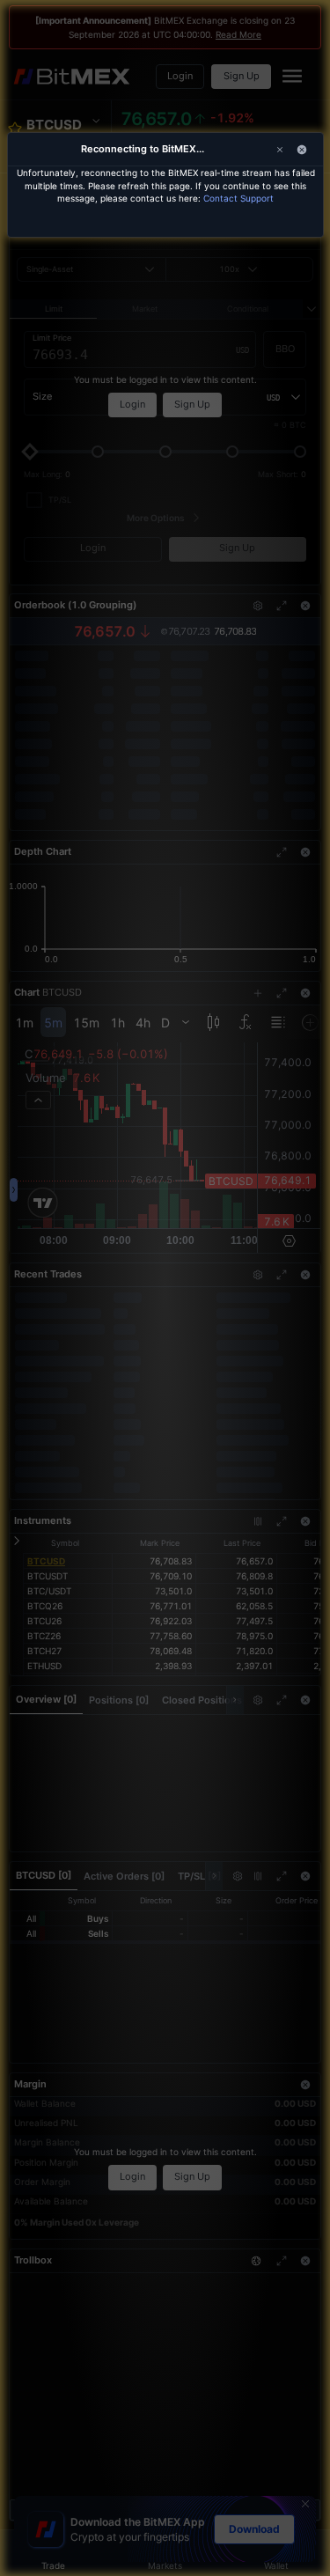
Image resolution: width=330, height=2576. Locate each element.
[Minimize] (302, 150)
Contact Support (238, 198)
